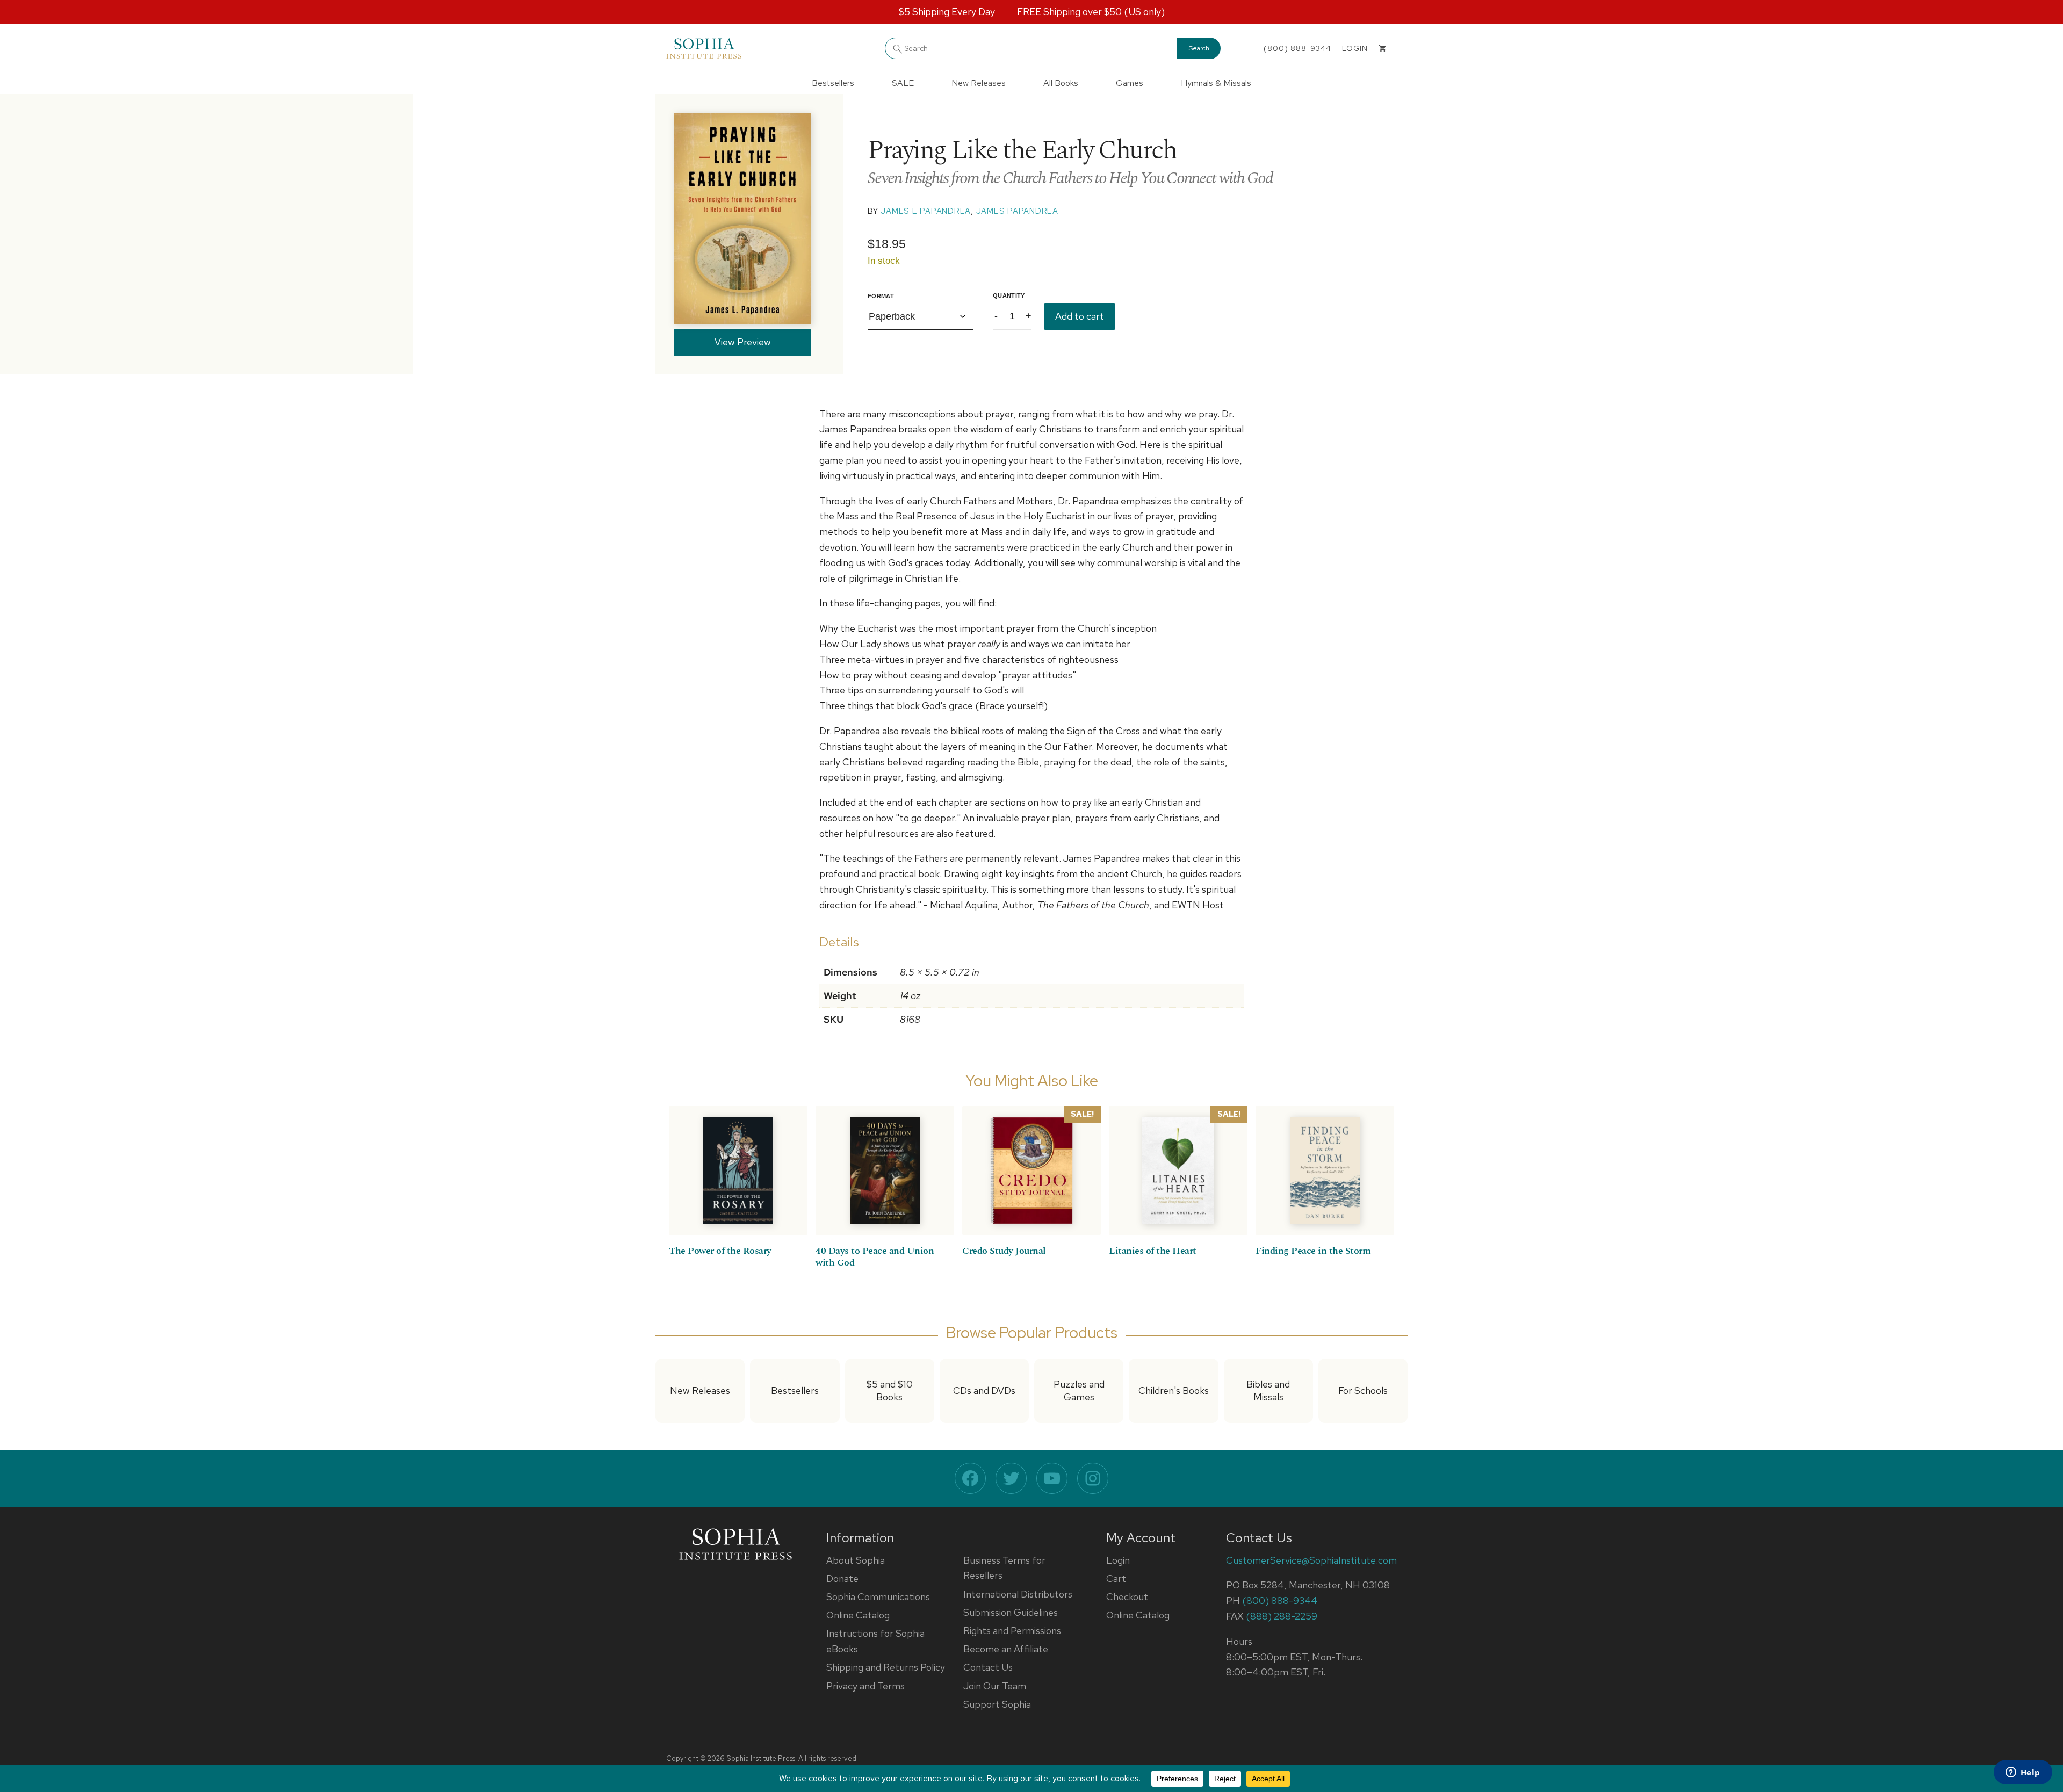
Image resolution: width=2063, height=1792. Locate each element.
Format (881, 296)
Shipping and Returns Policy (886, 1667)
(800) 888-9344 (1297, 48)
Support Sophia (997, 1704)
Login (1118, 1560)
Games (1130, 83)
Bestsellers (833, 83)
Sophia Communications (878, 1597)
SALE (903, 83)
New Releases (979, 83)
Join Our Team (995, 1686)
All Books (1061, 83)
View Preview (743, 342)
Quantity (1009, 295)
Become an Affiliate (1006, 1649)
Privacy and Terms (865, 1686)
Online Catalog (858, 1615)
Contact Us (988, 1667)
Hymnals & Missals (1216, 83)
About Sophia (856, 1560)
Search (1199, 48)
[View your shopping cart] (1382, 48)
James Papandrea (1017, 211)
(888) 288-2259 (1282, 1616)
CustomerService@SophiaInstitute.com (1311, 1560)
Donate (842, 1578)
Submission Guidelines (1011, 1612)
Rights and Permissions (1012, 1631)
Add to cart (1080, 316)
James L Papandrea (926, 211)
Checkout (1127, 1597)
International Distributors (1018, 1594)
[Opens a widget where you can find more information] (2023, 1773)
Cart (1116, 1578)
